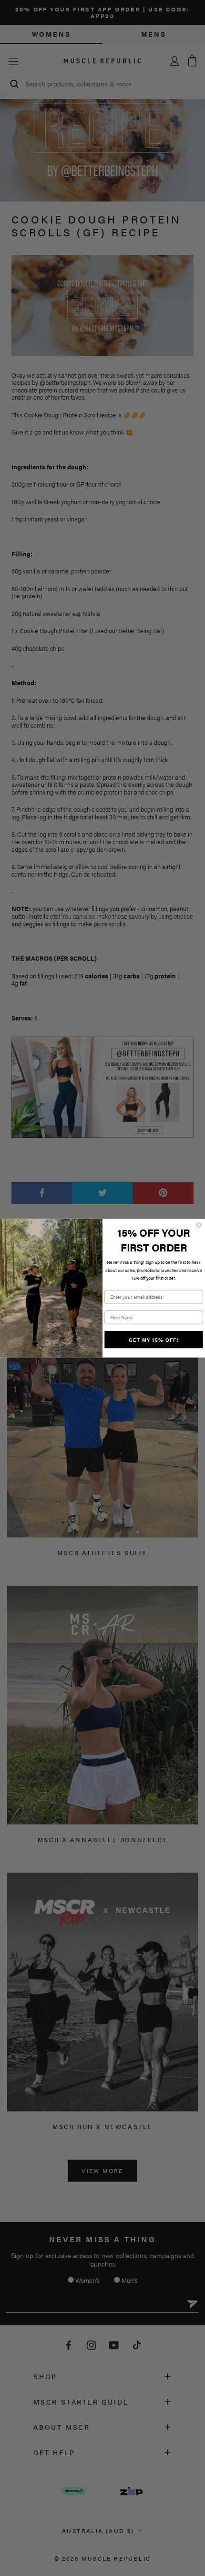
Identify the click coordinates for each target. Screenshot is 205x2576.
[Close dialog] (199, 1225)
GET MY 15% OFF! (154, 1339)
